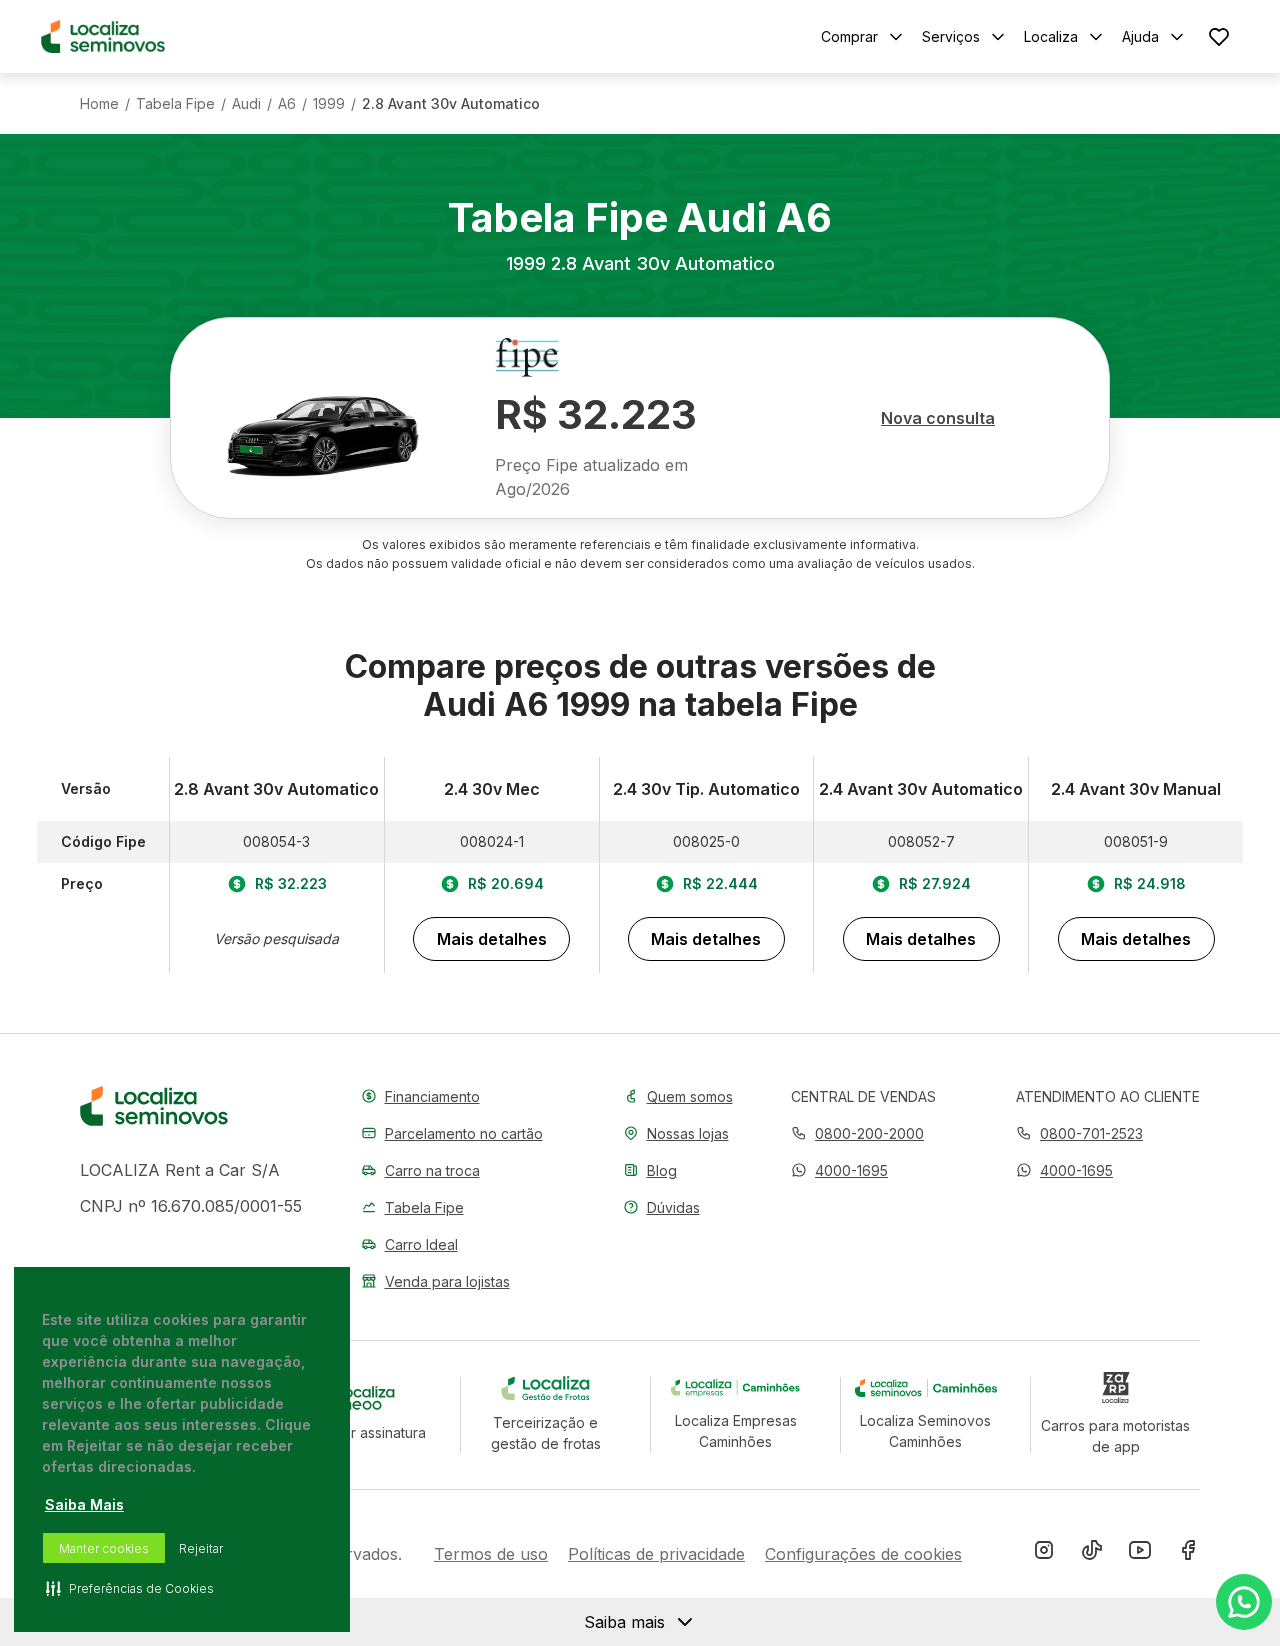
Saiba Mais (84, 1504)
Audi (246, 104)
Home (99, 104)
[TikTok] (1092, 1554)
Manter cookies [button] (104, 1548)
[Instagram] (1044, 1554)
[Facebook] (1188, 1554)
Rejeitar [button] (201, 1548)
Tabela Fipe (175, 104)
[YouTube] (1140, 1554)
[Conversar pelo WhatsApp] (1244, 1602)
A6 (287, 104)
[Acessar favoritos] (1219, 36)
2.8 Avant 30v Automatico (451, 104)
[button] (839, 1170)
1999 (329, 104)
